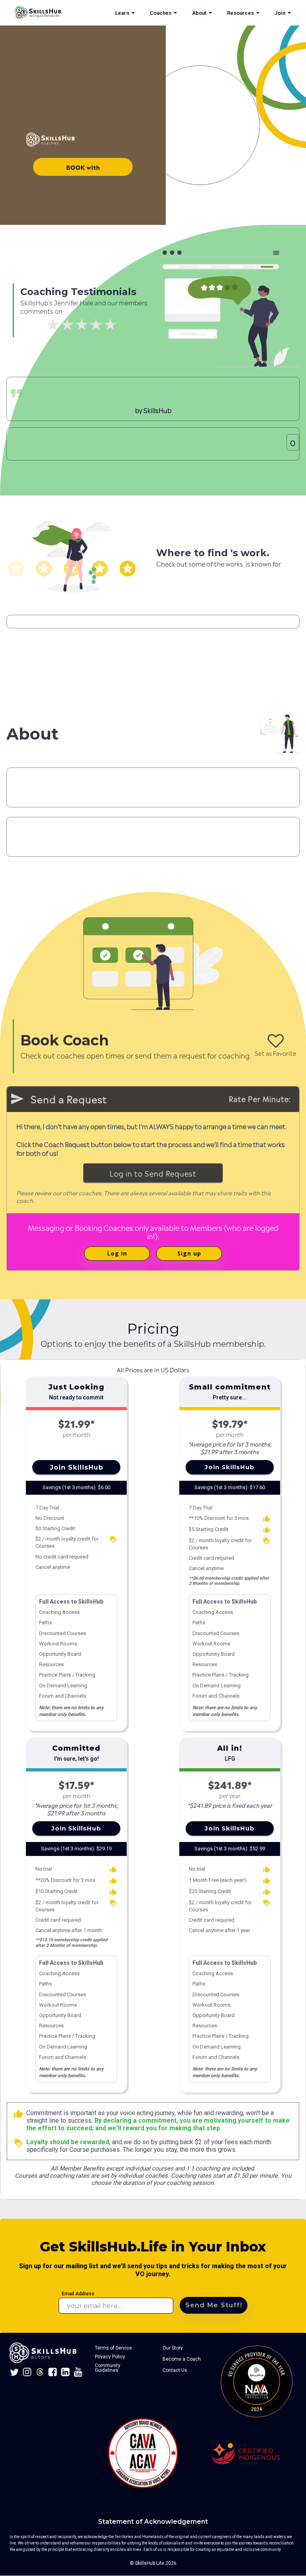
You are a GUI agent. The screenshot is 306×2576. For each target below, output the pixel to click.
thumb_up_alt (267, 1519)
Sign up (189, 1253)
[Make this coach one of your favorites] (276, 1041)
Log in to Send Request (153, 1173)
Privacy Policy (110, 2357)
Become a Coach (182, 2359)
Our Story (173, 2348)
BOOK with (83, 167)
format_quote (16, 393)
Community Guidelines (108, 2368)
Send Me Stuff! (214, 2305)
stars (16, 569)
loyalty (113, 1539)
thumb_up (18, 2114)
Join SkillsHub (76, 1467)
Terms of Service (113, 2348)
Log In (117, 1253)
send (17, 1099)
